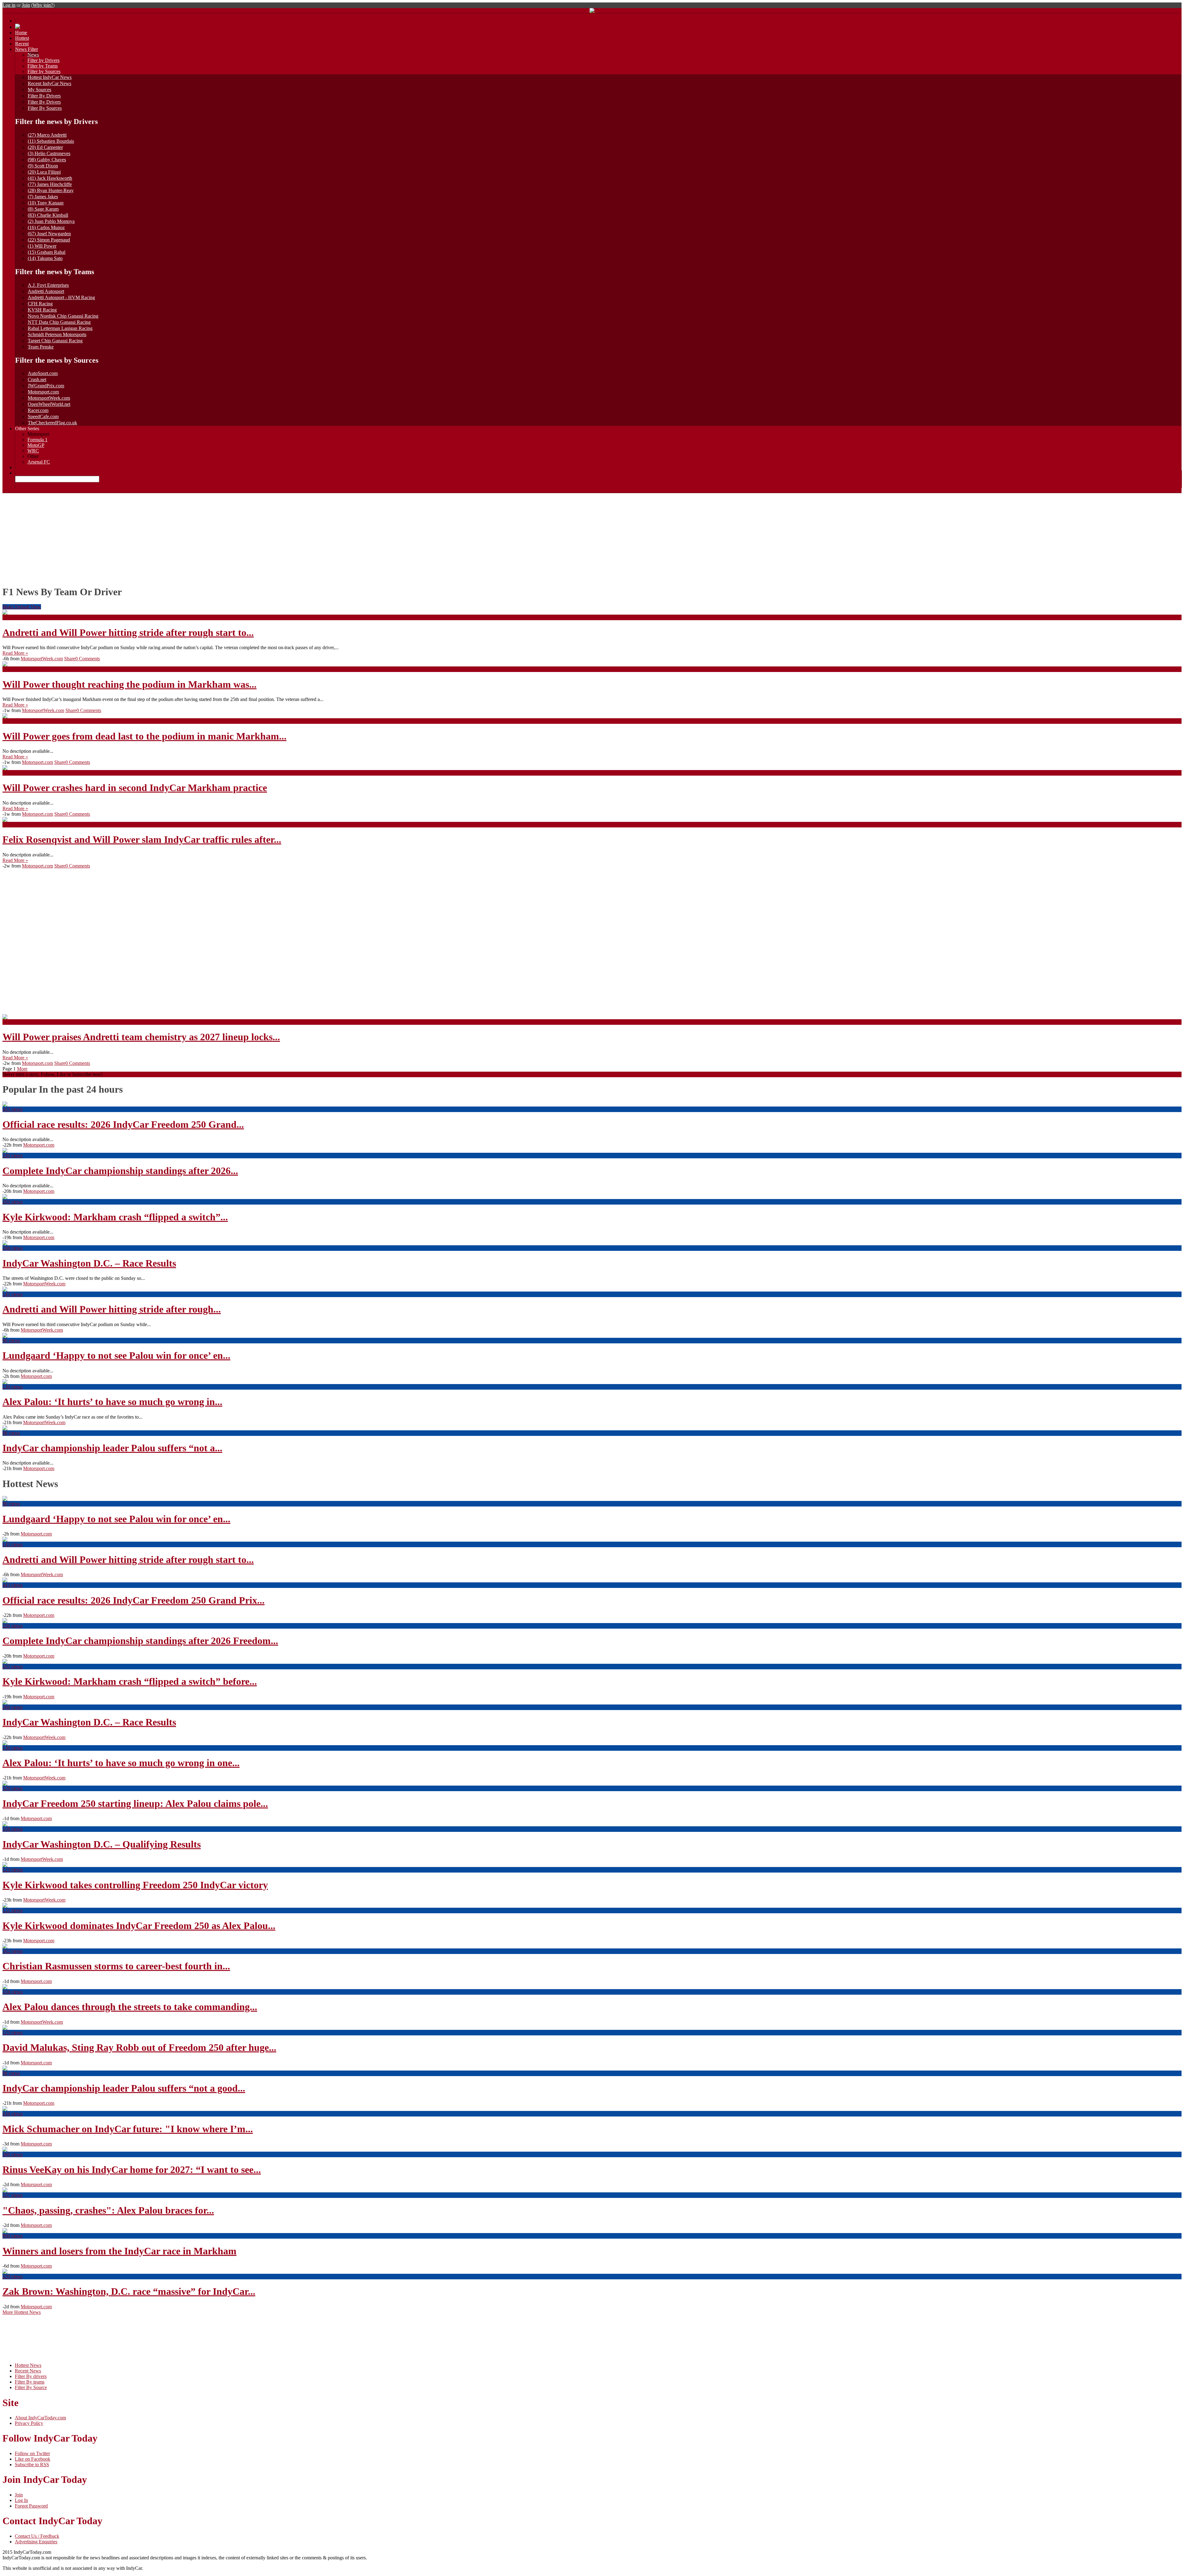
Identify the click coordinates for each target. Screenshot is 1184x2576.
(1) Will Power (42, 246)
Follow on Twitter (32, 2453)
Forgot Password (31, 2506)
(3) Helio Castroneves (49, 153)
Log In (21, 2500)
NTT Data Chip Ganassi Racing (59, 322)
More (22, 1069)
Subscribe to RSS (32, 2465)
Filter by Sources (44, 71)
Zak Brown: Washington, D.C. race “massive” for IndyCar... (129, 2291)
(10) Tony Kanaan (46, 203)
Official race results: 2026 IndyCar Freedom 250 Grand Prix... (134, 1600)
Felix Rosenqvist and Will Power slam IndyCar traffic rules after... (142, 839)
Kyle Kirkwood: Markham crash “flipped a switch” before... (130, 1681)
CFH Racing (40, 304)
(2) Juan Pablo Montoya (51, 221)
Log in (9, 5)
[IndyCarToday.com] (592, 11)
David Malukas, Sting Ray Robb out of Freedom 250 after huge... (139, 2047)
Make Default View (22, 607)
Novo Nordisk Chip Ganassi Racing (63, 316)
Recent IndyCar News (49, 83)
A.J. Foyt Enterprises (48, 285)
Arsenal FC (39, 462)
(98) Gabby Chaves (47, 160)
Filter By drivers (31, 2376)
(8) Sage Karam (43, 209)
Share (70, 659)
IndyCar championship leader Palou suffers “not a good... (124, 2088)
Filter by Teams (43, 66)
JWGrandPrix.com (46, 386)
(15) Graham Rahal (47, 252)
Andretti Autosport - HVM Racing (61, 297)
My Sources (39, 90)
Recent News (28, 2371)
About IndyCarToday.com (40, 2418)
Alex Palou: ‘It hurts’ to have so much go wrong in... (112, 1402)
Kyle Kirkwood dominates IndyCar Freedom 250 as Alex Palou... (139, 1926)
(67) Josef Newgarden (49, 234)
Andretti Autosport (46, 291)
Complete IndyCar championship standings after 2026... (120, 1171)
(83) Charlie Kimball (48, 215)
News (33, 55)
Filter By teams (30, 2382)
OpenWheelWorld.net (49, 404)
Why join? (43, 5)
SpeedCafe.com (43, 416)
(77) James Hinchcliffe (50, 184)
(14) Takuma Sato (45, 258)
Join (26, 5)
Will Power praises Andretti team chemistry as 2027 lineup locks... (141, 1037)
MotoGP (36, 445)
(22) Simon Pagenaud (49, 240)
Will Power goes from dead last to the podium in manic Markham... (144, 736)
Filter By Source (31, 2387)
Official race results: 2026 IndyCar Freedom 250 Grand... (123, 1124)
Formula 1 (37, 440)
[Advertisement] (592, 536)
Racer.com (38, 410)
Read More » (15, 653)
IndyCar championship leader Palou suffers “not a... (112, 1448)
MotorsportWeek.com (49, 398)
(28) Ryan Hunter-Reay (51, 190)
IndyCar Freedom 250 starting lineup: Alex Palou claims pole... (135, 1803)
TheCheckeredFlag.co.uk (52, 423)
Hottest (22, 38)
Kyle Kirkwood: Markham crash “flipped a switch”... (115, 1217)
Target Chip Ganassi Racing (55, 341)
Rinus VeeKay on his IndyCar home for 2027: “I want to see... (132, 2170)
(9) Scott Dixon (43, 166)
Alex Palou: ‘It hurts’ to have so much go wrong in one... (121, 1763)
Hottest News (28, 2365)
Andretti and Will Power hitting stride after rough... (112, 1309)
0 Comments (88, 659)
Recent (22, 44)
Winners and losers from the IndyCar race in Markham (119, 2251)
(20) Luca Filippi (44, 172)
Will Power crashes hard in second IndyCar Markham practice (135, 788)
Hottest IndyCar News (50, 77)
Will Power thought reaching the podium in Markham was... (129, 684)
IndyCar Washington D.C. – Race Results (89, 1263)
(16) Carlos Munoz (46, 227)
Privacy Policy (29, 2423)
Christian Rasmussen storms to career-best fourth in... (116, 1966)
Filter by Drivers (43, 60)
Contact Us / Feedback (37, 2536)
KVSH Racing (42, 310)
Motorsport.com (43, 392)
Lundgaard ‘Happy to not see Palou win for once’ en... (116, 1355)
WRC (33, 451)
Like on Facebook (33, 2459)
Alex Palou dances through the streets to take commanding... (130, 2007)
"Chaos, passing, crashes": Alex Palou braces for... (108, 2210)
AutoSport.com (43, 373)
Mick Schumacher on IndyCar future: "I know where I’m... (128, 2129)
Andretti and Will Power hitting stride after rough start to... (128, 633)
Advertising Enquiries (36, 2542)
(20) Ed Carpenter (45, 147)
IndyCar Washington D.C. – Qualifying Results (102, 1844)
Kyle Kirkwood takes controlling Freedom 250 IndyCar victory (135, 1885)
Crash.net (37, 379)
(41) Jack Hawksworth (50, 178)
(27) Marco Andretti (47, 135)
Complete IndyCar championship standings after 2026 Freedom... (140, 1641)
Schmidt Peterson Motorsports (57, 334)
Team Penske (41, 347)
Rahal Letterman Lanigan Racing (60, 328)
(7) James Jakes (43, 197)
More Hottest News (22, 2312)
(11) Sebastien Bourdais (51, 141)
